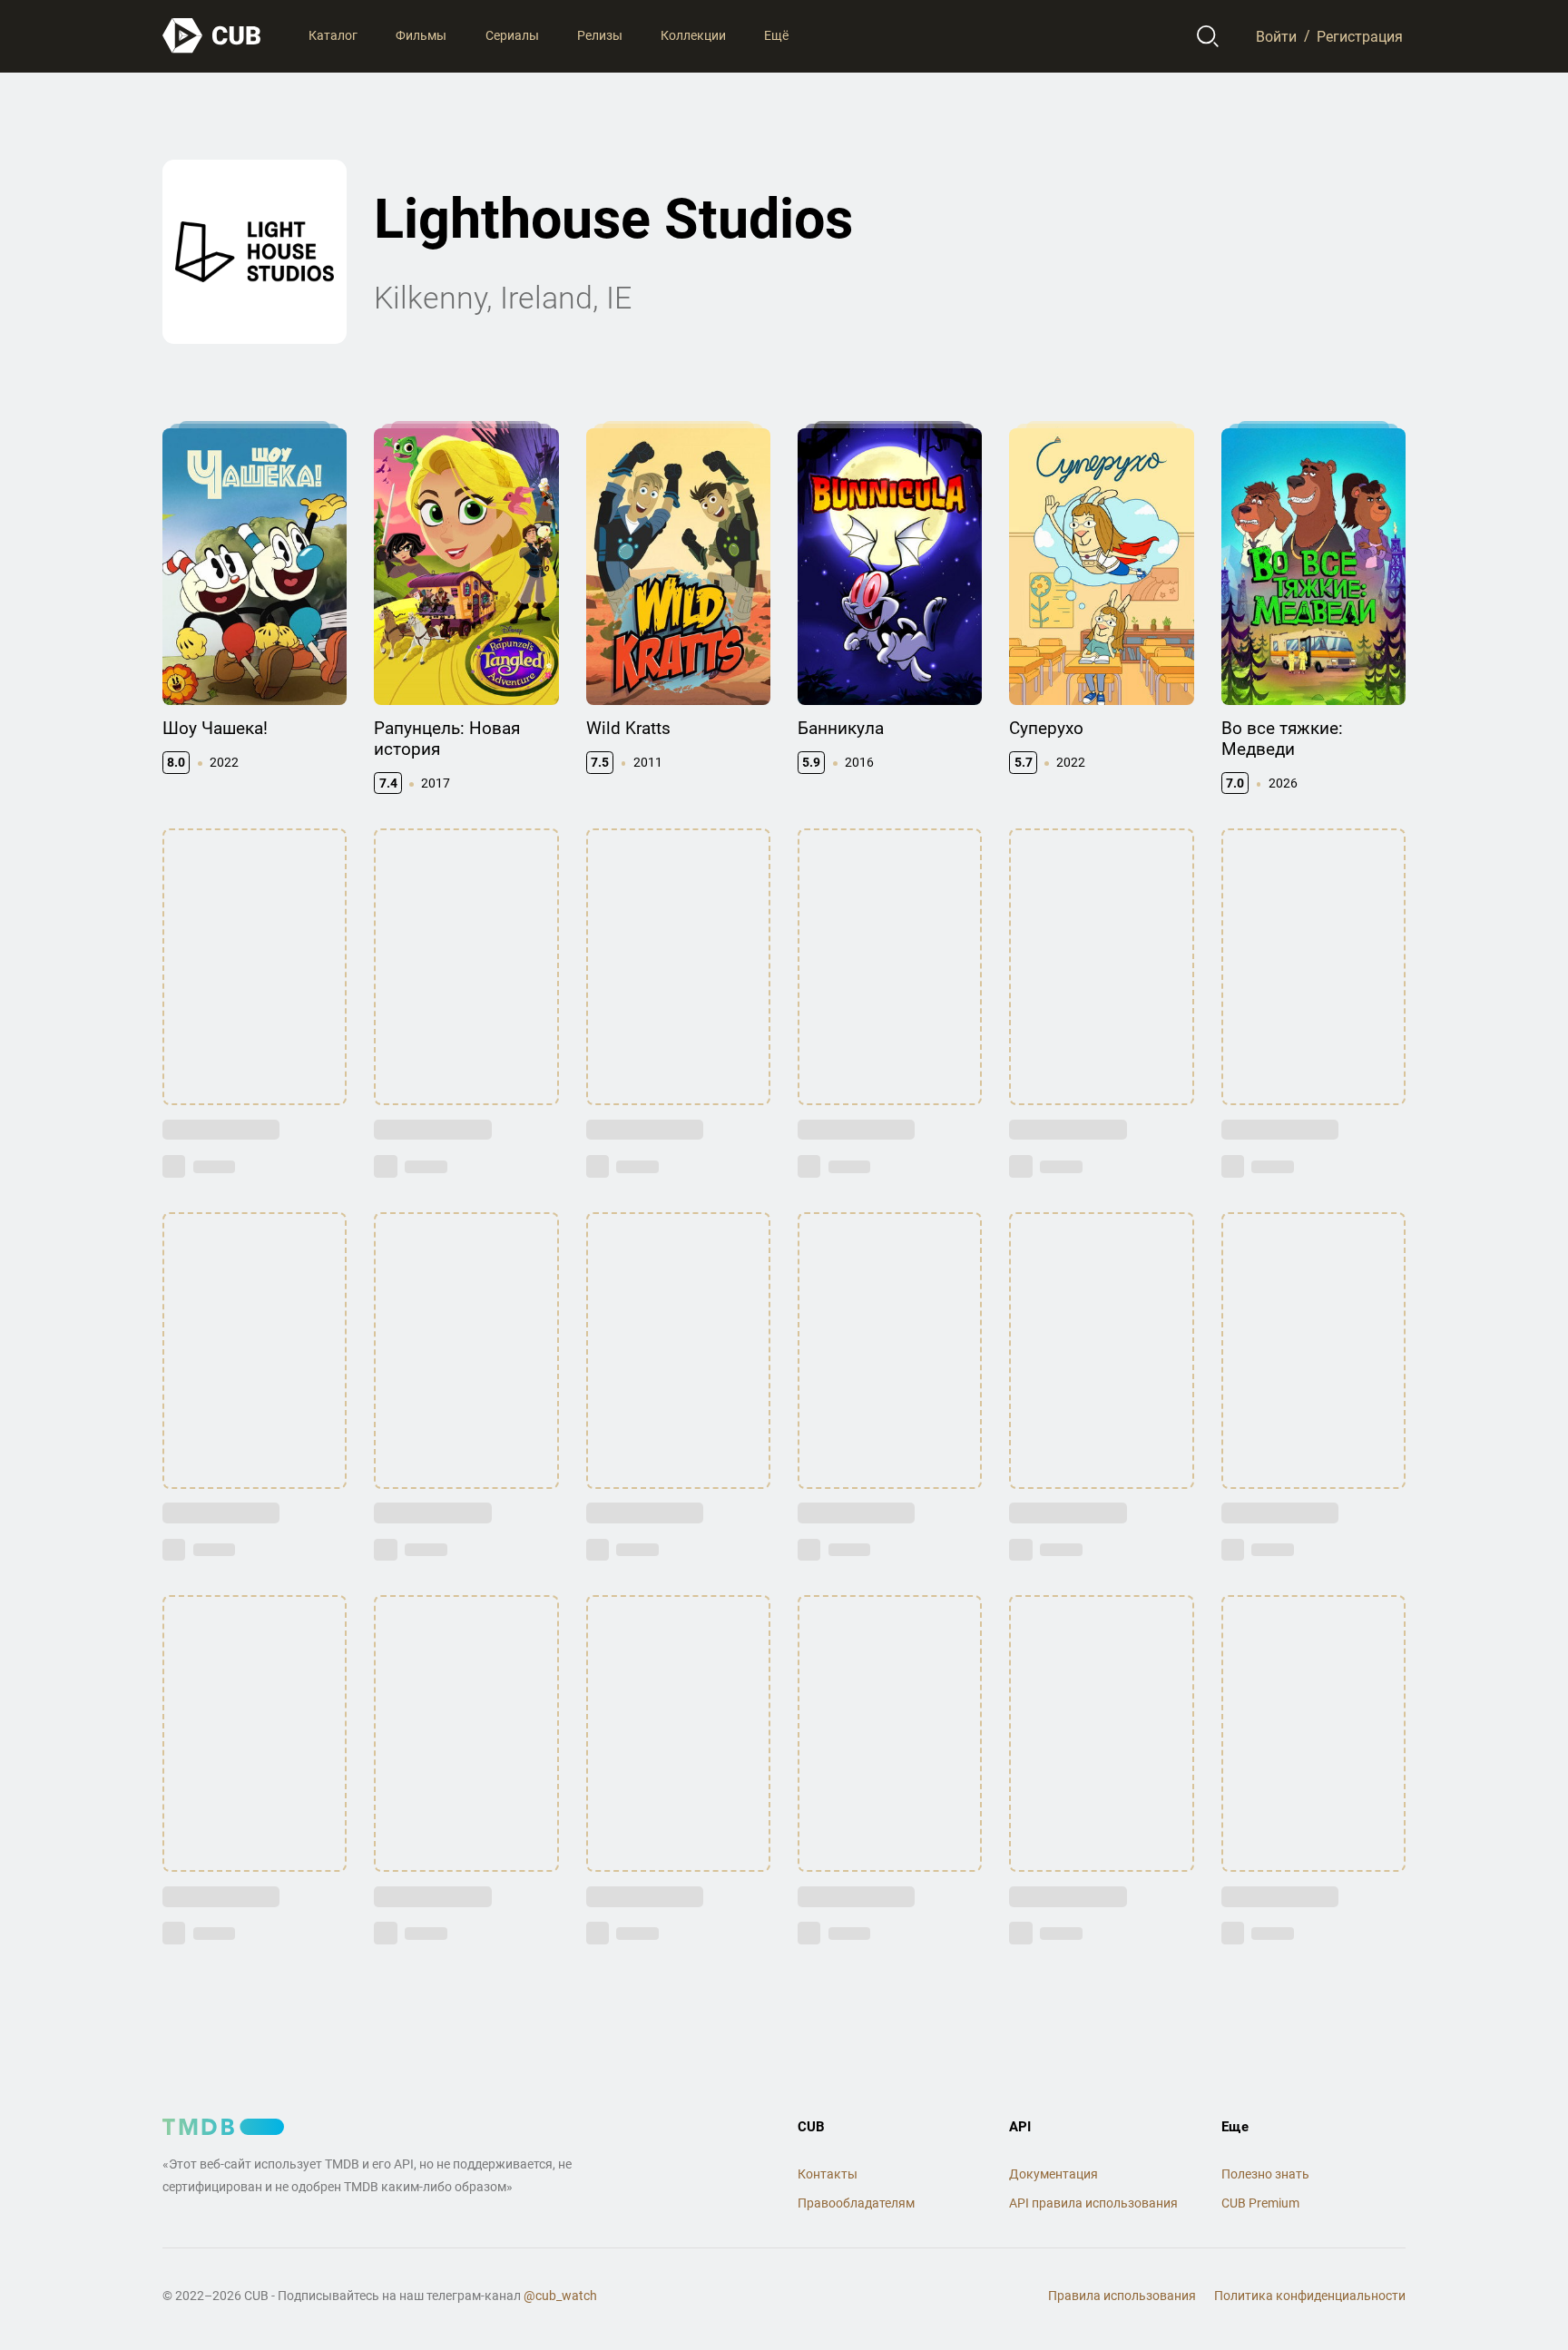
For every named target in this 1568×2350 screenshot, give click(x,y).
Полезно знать (1265, 2174)
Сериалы (512, 35)
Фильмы (421, 35)
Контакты (828, 2174)
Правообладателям (856, 2203)
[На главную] (212, 36)
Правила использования (1122, 2296)
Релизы (600, 35)
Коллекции (693, 35)
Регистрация (1360, 36)
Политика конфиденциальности (1310, 2296)
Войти (1276, 36)
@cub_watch (560, 2296)
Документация (1053, 2174)
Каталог (333, 35)
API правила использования (1093, 2203)
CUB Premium (1260, 2203)
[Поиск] (1208, 36)
